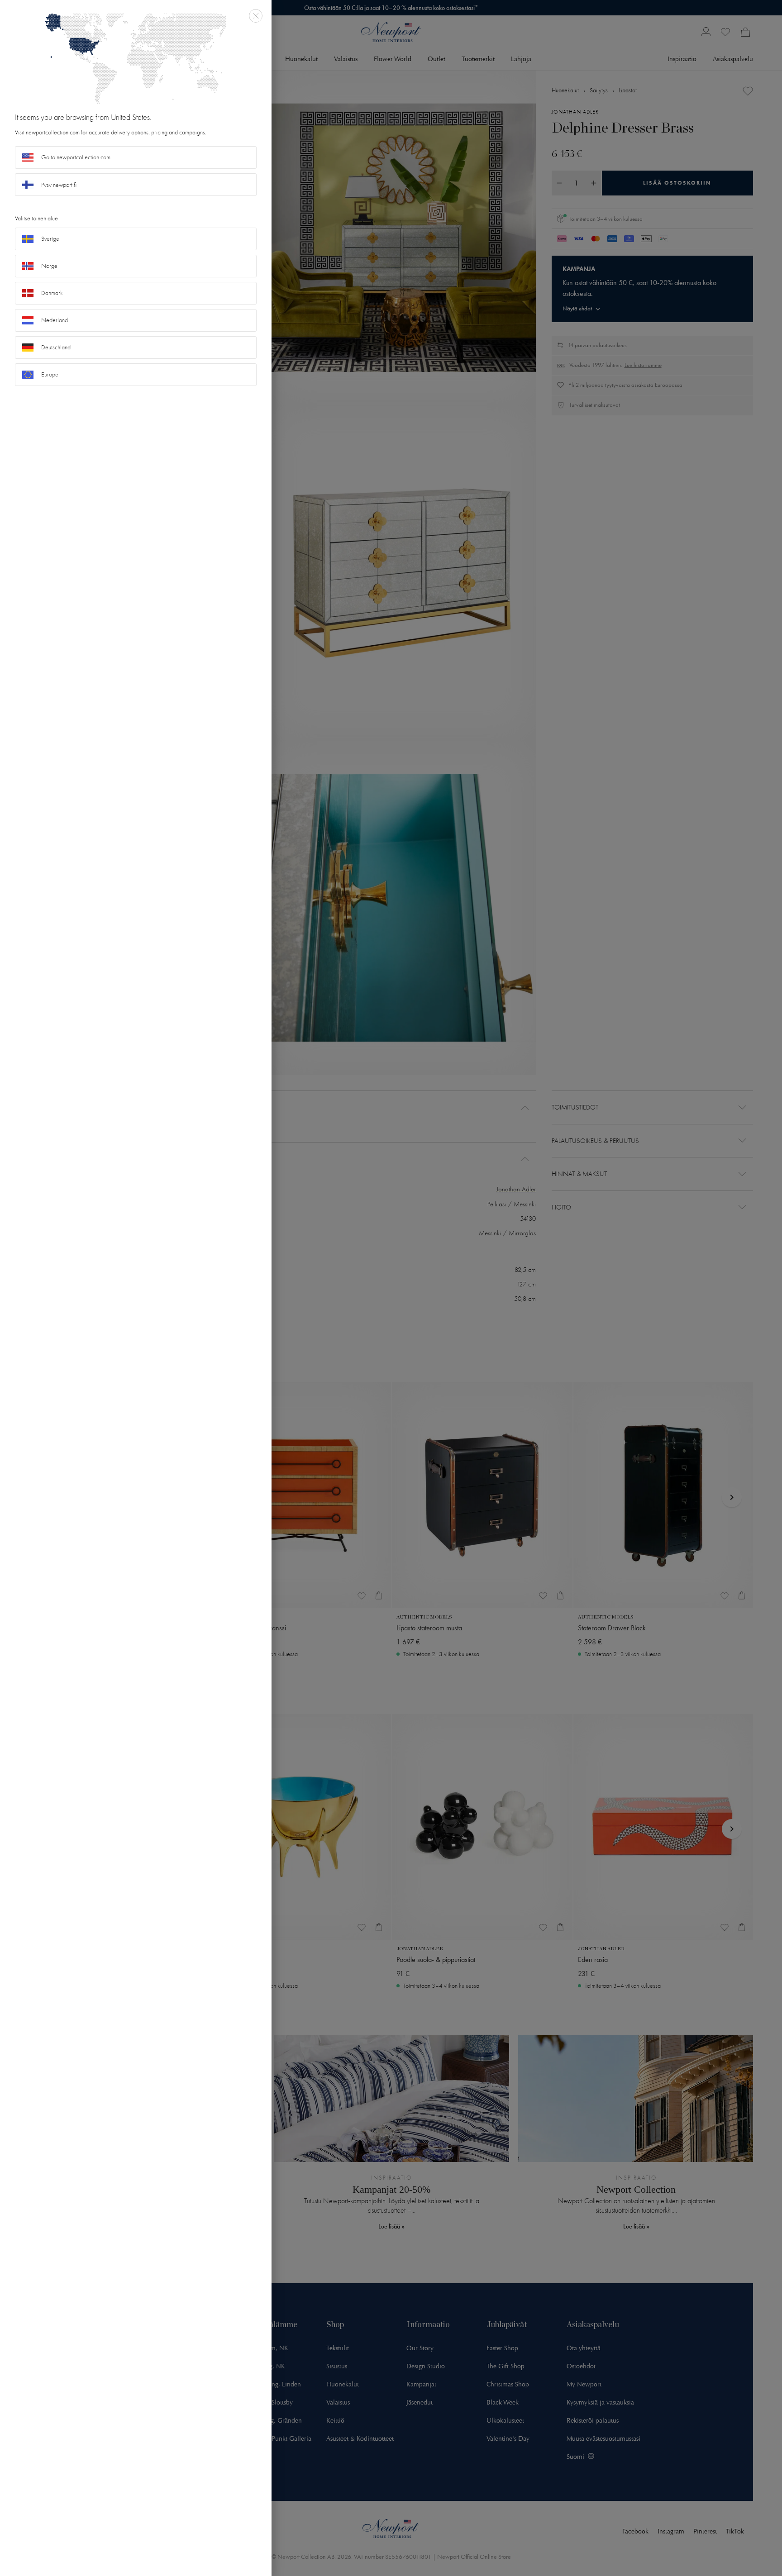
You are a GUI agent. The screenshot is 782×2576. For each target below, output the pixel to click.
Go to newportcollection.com (76, 157)
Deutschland (56, 347)
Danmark (52, 293)
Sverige (50, 239)
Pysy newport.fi (59, 185)
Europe (50, 374)
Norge (49, 266)
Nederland (55, 320)
